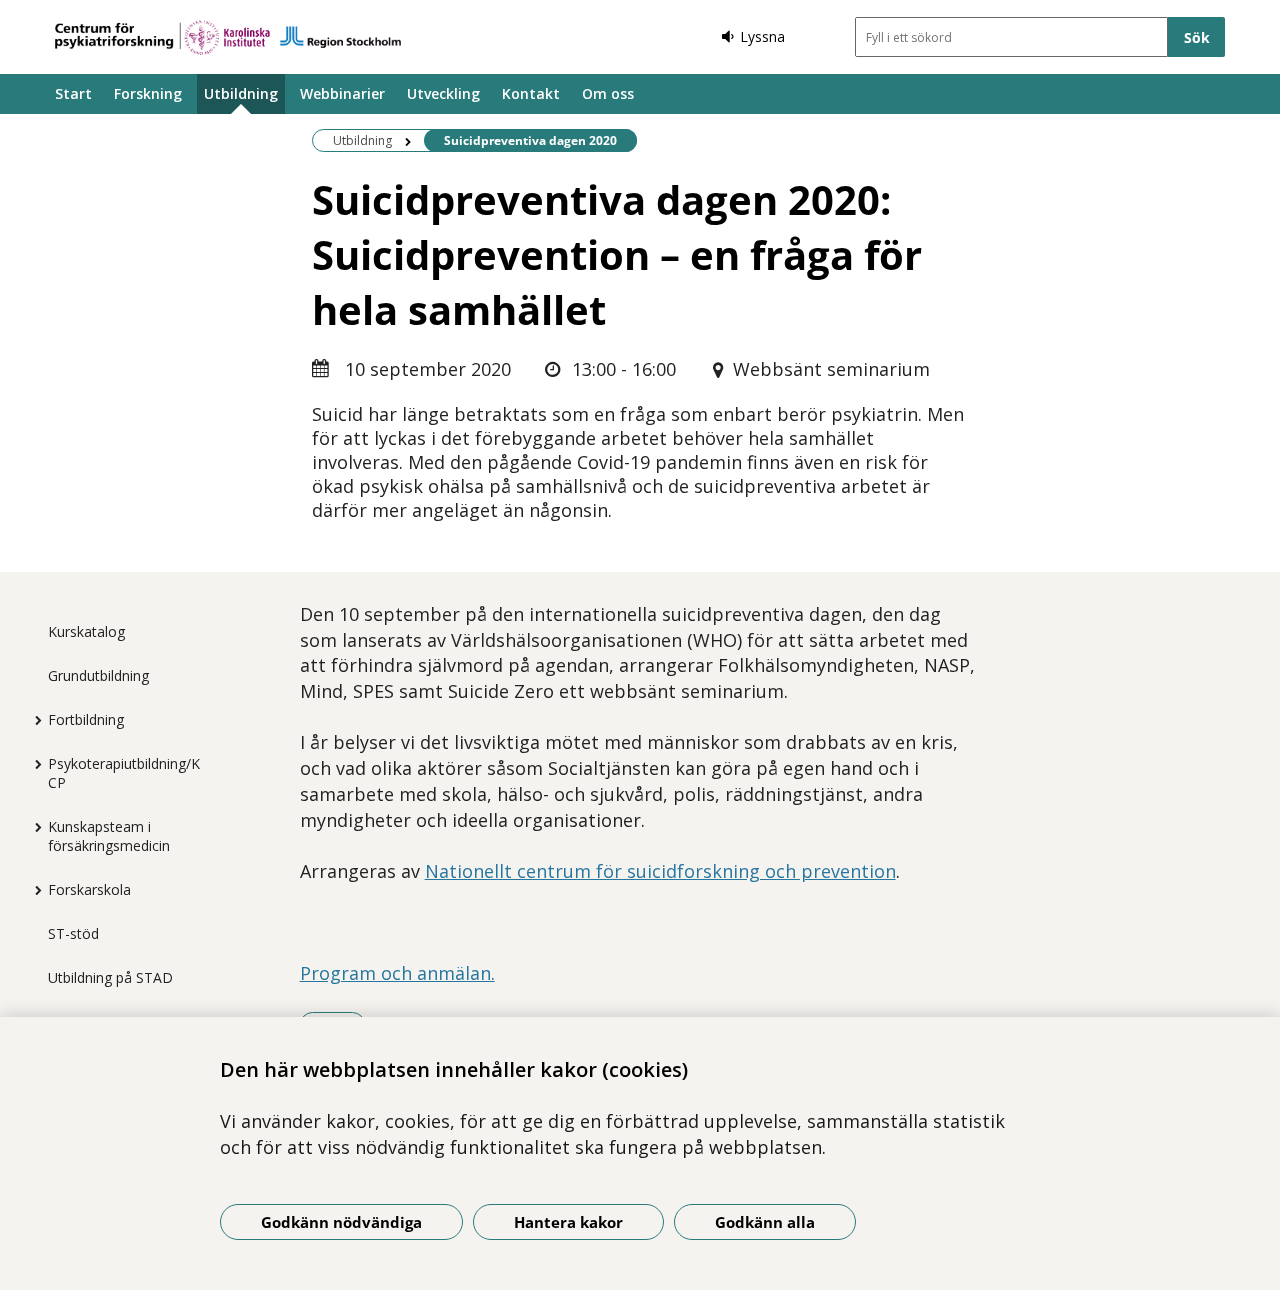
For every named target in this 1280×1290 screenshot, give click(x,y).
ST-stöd (73, 933)
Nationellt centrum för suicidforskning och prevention (660, 871)
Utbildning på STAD (110, 977)
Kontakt (531, 93)
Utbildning (241, 93)
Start (73, 93)
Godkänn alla (765, 1222)
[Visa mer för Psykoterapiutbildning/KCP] (33, 764)
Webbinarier (342, 93)
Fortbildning (86, 719)
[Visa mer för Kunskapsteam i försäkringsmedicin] (33, 827)
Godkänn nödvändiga (341, 1222)
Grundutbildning (98, 675)
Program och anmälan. (397, 973)
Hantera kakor (568, 1222)
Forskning (148, 93)
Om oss (608, 93)
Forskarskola (89, 889)
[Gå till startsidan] (228, 37)
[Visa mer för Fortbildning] (33, 720)
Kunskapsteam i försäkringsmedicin (109, 836)
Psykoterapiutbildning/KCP (124, 773)
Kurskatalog (86, 631)
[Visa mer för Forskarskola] (33, 890)
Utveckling (443, 93)
